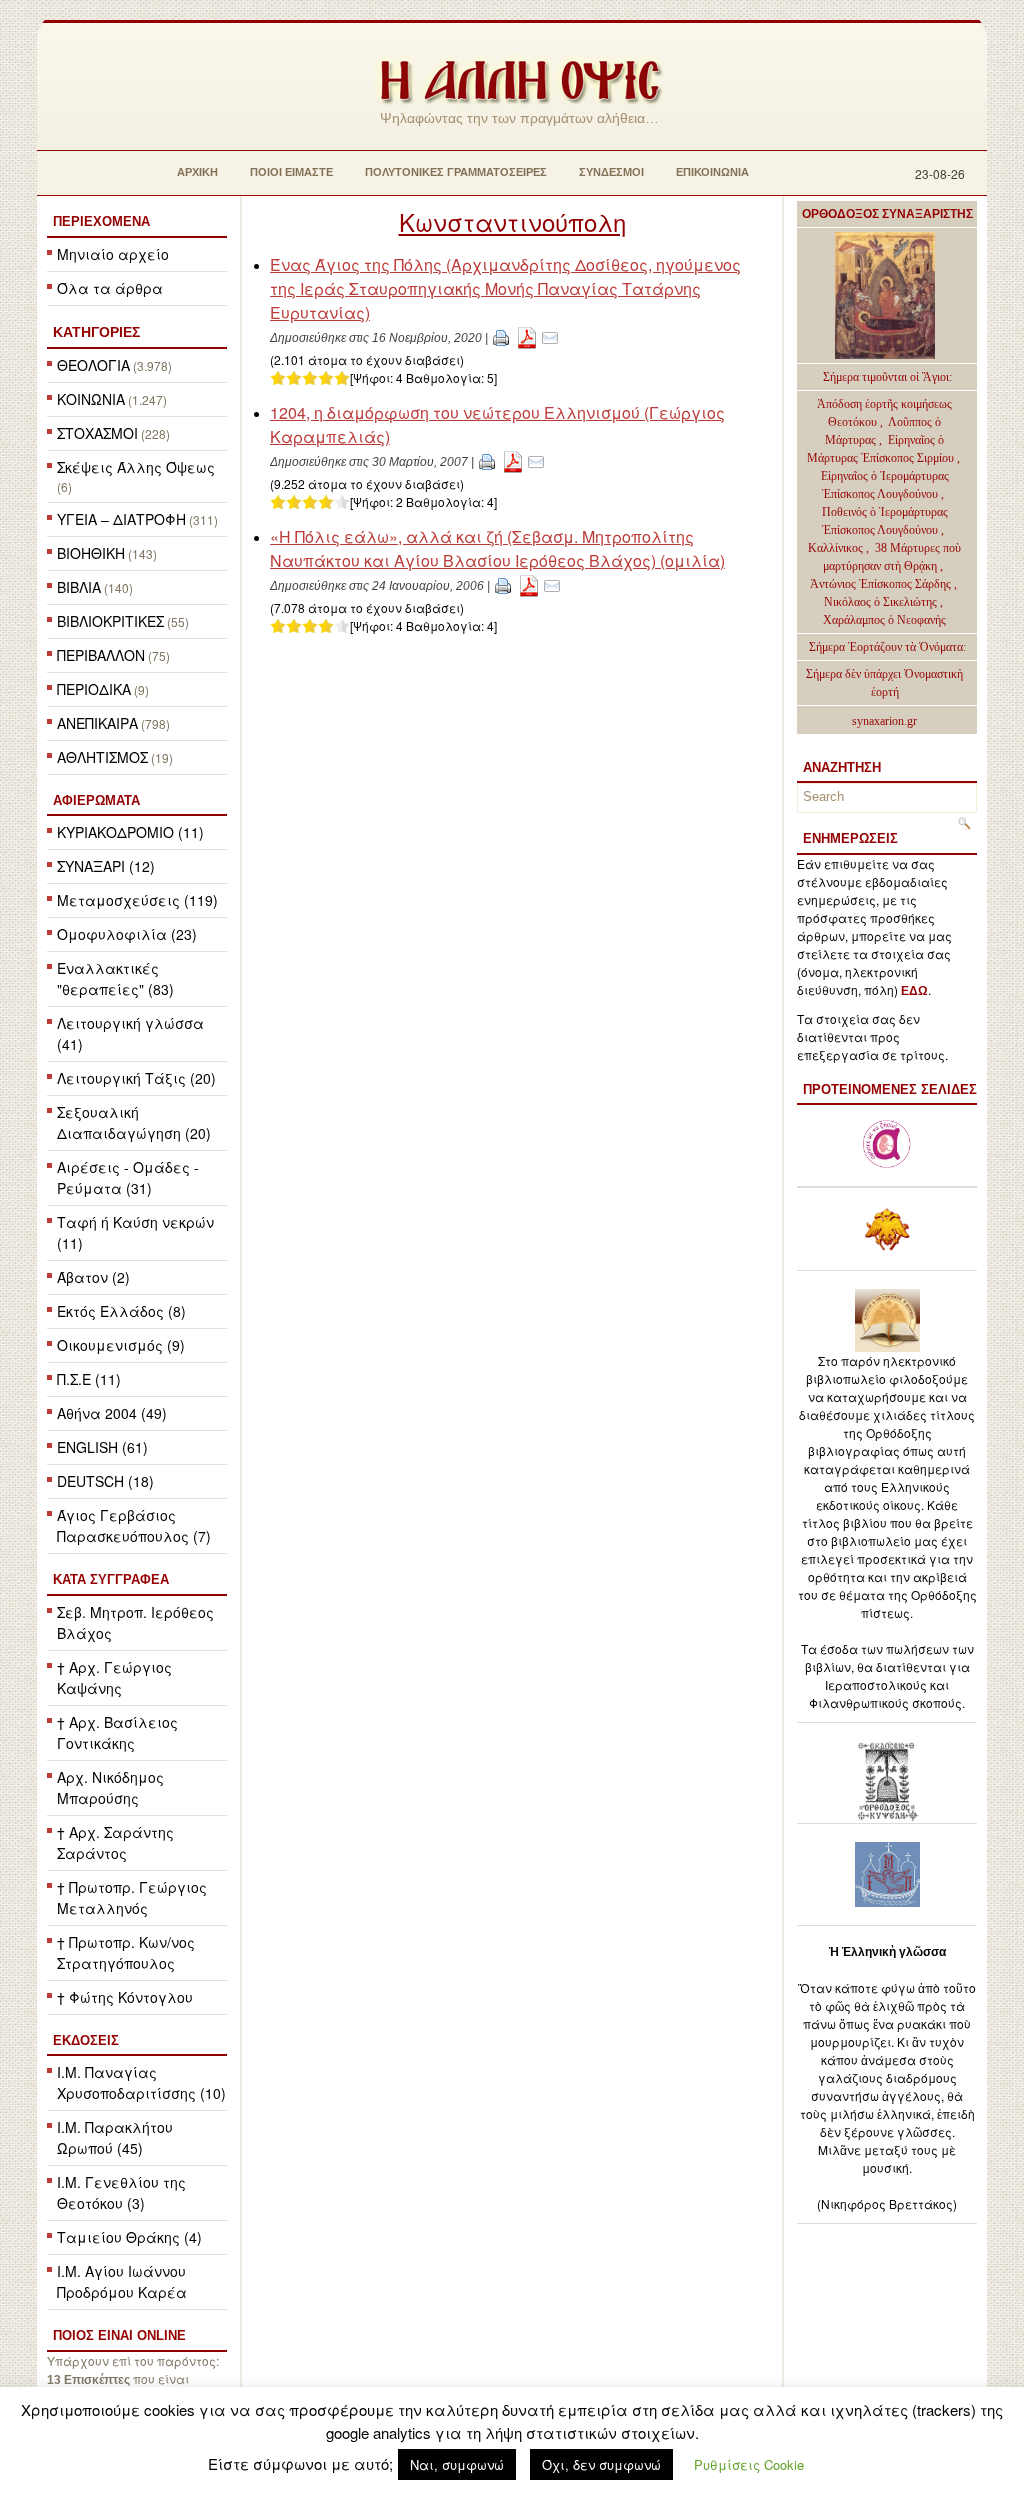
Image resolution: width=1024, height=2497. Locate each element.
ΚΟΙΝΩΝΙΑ (91, 399)
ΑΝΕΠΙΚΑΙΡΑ (97, 723)
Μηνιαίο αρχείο (113, 254)
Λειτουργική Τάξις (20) (136, 1078)
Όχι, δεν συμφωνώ (601, 2464)
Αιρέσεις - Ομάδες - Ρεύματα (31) (128, 1177)
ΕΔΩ (914, 991)
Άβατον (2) (93, 1277)
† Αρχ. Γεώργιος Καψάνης (114, 1677)
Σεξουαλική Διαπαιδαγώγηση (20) (134, 1122)
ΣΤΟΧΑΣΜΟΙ (97, 433)
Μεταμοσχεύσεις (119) (137, 900)
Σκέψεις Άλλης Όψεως (136, 467)
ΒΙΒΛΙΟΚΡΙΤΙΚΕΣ (110, 621)
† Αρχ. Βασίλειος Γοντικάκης (117, 1732)
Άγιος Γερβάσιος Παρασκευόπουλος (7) (134, 1525)
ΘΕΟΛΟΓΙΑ (93, 365)
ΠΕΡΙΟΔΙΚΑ (94, 689)
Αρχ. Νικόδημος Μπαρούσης (110, 1787)
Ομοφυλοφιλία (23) (127, 934)
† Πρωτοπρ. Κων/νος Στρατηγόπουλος (126, 1952)
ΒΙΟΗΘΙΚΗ (91, 553)
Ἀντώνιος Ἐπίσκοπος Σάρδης (880, 584)
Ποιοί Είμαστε (291, 172)
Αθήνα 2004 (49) (112, 1413)
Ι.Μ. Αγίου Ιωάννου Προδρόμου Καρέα (122, 2281)
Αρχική (197, 172)
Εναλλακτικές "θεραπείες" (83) (115, 978)
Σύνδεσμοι (611, 172)
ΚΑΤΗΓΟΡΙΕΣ (96, 332)
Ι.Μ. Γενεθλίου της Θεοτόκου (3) (121, 2192)
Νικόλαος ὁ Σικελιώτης (880, 602)
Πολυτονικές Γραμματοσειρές (456, 172)
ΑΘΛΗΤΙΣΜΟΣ (102, 757)
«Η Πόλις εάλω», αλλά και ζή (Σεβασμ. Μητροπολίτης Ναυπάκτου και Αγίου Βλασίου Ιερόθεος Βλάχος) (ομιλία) (497, 548)
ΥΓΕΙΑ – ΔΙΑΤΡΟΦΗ (121, 519)
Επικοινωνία (712, 172)
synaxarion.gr (884, 721)
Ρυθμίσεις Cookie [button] (749, 2464)
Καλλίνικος (837, 548)
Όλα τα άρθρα (110, 288)
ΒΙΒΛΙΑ (79, 587)
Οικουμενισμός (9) (121, 1345)
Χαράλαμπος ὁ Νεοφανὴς (884, 620)
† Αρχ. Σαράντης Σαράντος (115, 1842)
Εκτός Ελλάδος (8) (121, 1311)
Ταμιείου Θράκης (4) (129, 2237)
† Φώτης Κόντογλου (125, 1997)
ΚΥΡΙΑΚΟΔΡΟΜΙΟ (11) (130, 832)
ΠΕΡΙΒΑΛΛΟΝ (101, 655)
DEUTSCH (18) (105, 1481)
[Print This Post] (501, 336)
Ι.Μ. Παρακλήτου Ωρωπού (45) (115, 2137)
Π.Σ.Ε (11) (89, 1379)
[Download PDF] (527, 336)
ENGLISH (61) (102, 1447)
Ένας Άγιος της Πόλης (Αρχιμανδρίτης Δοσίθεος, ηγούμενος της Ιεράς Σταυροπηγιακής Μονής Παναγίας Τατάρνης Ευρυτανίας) (505, 288)
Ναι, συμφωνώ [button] (457, 2464)
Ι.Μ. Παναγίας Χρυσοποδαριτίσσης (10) (141, 2082)
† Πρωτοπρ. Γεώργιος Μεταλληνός (132, 1897)
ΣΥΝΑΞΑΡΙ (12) (106, 866)
